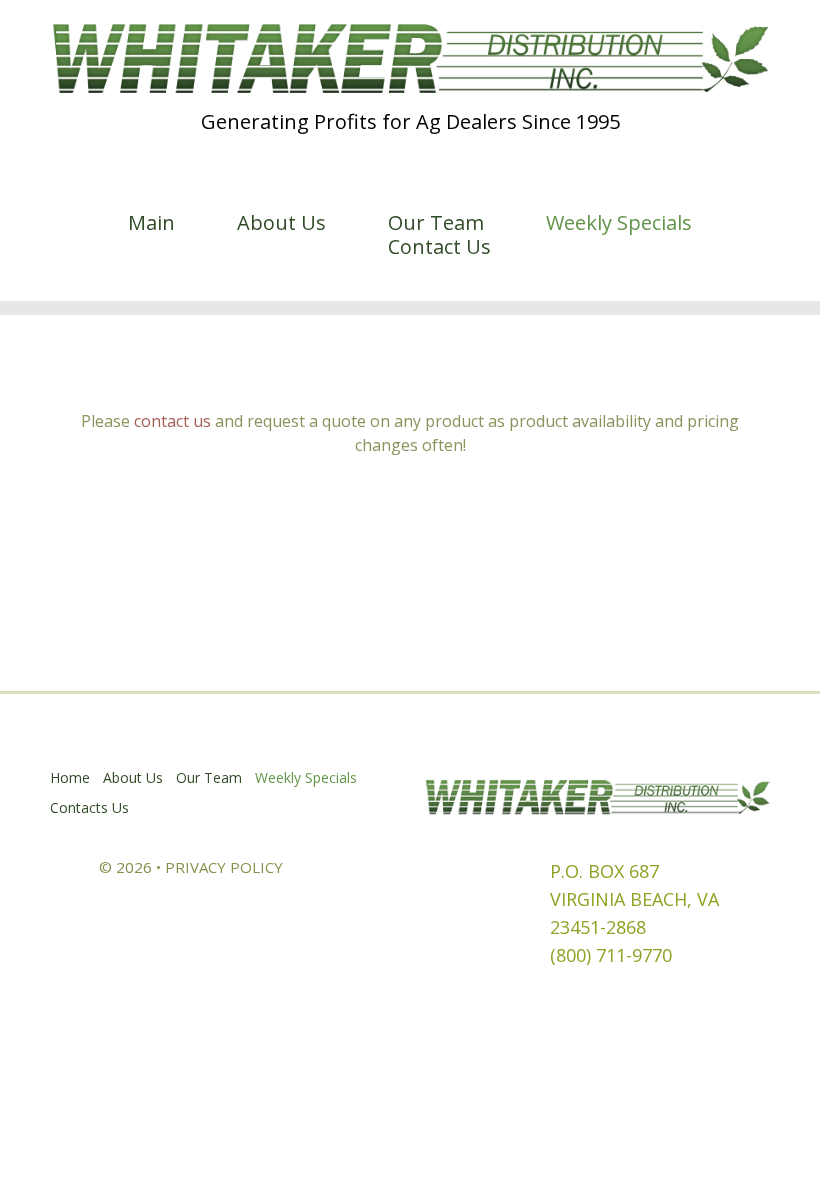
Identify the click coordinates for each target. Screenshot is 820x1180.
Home (70, 777)
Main (151, 223)
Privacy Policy (224, 867)
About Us (281, 223)
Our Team (436, 223)
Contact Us (439, 247)
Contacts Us (89, 807)
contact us (172, 421)
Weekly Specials (619, 223)
